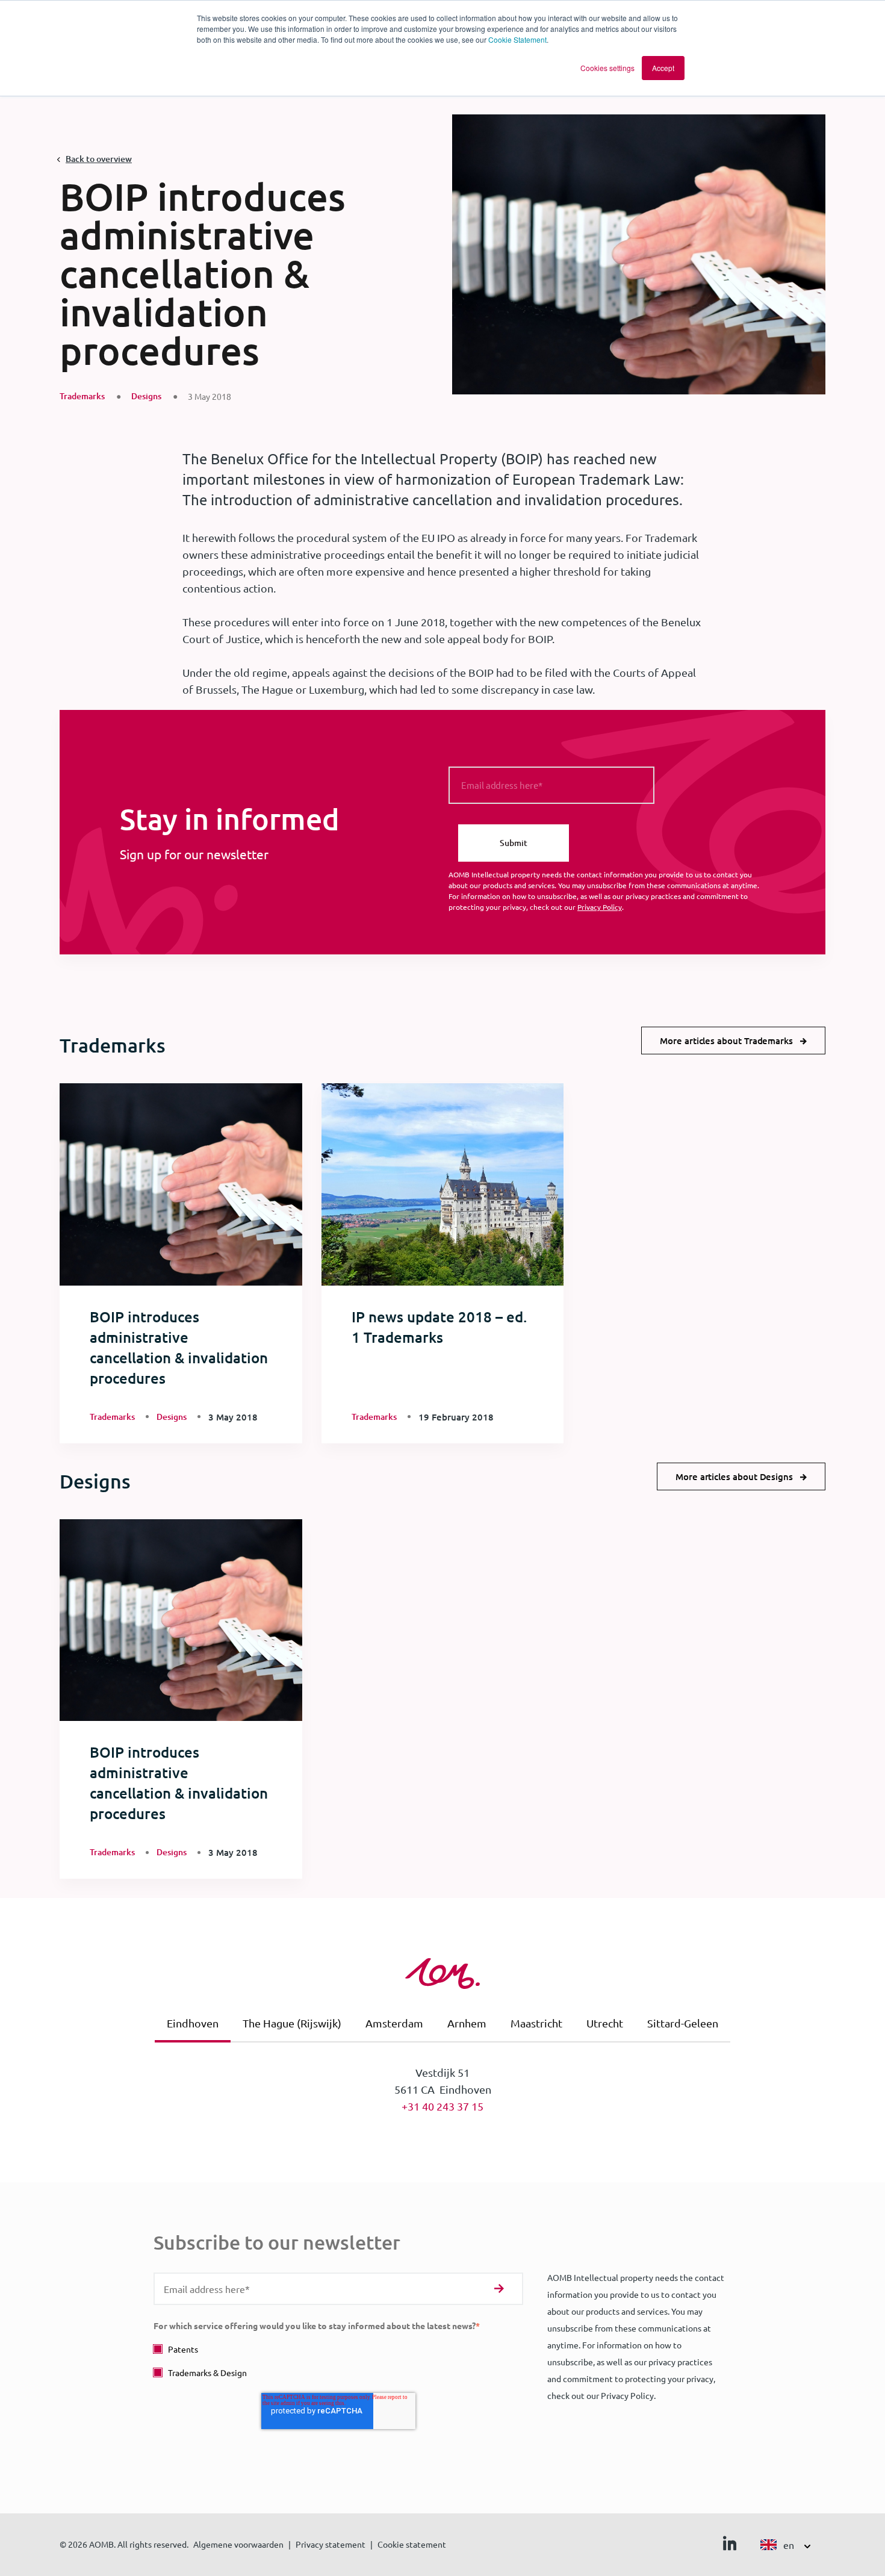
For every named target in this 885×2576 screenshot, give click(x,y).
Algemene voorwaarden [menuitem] (238, 2544)
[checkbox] (338, 2361)
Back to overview (99, 159)
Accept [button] (663, 68)
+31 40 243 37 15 (442, 2106)
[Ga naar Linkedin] (730, 2546)
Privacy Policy (600, 907)
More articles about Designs (734, 1476)
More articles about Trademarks (726, 1041)
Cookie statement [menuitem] (412, 2544)
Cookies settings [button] (607, 68)
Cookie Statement (517, 39)
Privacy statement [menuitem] (331, 2544)
